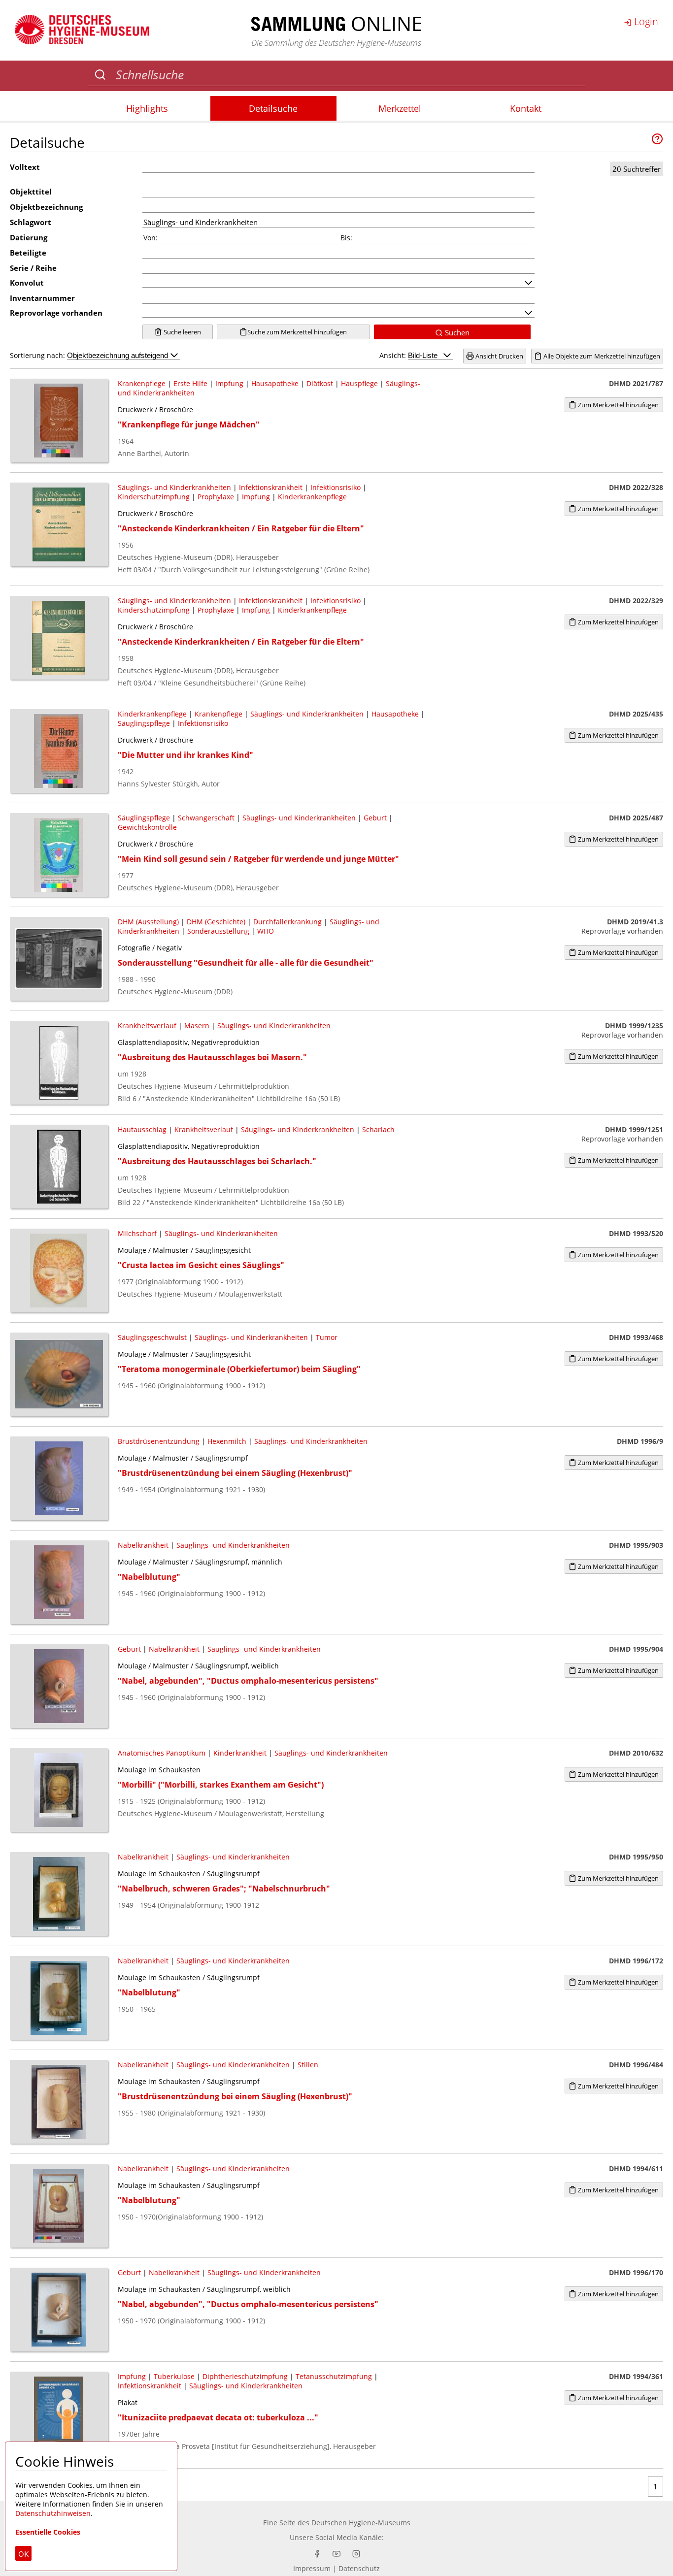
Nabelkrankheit (143, 1545)
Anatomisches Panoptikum (162, 1753)
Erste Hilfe (190, 383)
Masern (197, 1026)
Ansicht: (394, 355)
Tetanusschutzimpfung (334, 2376)
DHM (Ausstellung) (148, 922)
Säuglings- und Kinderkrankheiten (174, 487)
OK (23, 2554)
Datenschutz (359, 2568)
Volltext (25, 167)
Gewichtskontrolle (147, 827)
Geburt (375, 818)
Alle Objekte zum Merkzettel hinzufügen (601, 356)
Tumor (327, 1337)
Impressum (312, 2568)
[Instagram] (356, 2554)
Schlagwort (31, 222)
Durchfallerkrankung (287, 922)
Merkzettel (400, 108)
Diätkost (320, 383)
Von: (151, 238)
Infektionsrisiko (336, 487)
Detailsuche (273, 108)
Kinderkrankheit (240, 1753)
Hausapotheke (275, 383)
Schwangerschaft (206, 818)
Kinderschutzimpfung (154, 497)
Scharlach (378, 1129)
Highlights (147, 108)
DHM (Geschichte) (216, 922)
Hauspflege (359, 383)
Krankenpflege (142, 383)
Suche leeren (182, 332)
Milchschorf (137, 1233)
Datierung (29, 237)
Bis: (346, 238)
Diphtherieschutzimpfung (245, 2376)
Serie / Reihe (33, 268)
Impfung (229, 383)
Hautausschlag (142, 1129)
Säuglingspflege (144, 723)
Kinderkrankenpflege (312, 497)
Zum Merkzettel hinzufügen (618, 405)
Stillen (308, 2065)
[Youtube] (336, 2554)
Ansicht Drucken (499, 356)
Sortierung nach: (38, 355)
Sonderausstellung (218, 931)
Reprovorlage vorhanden (56, 313)
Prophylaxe (216, 497)
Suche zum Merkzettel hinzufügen (297, 332)
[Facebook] (317, 2554)
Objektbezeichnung (46, 207)
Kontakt (526, 108)
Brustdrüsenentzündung (159, 1441)
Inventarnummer (42, 298)
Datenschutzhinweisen (53, 2513)
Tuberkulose (174, 2376)
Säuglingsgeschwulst (152, 1337)
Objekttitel (31, 192)
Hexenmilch (227, 1441)
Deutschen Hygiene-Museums (361, 2523)
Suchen (456, 332)
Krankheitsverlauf (147, 1026)
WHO (266, 931)
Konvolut (27, 283)
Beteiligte (28, 253)
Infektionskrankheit (271, 487)
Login (645, 21)
